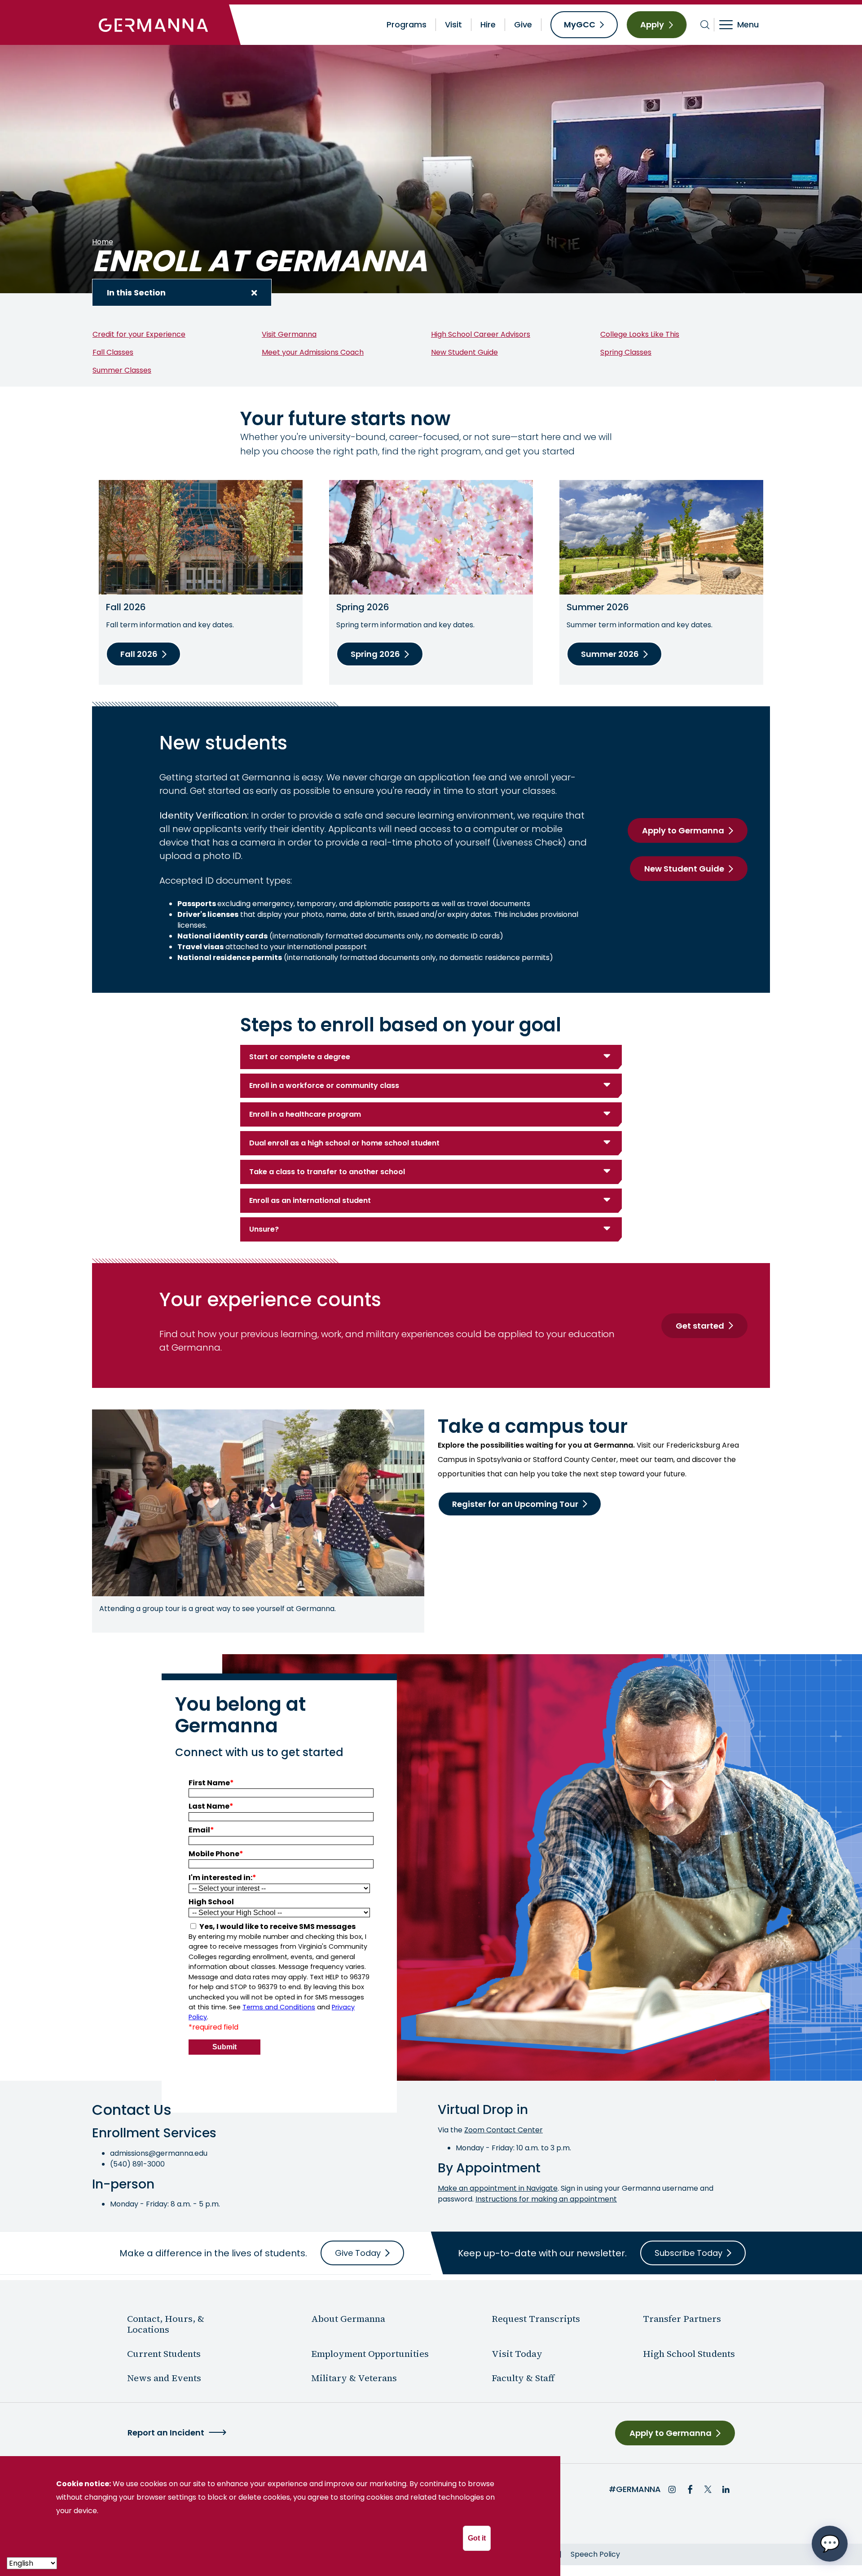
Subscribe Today (688, 2253)
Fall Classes (113, 352)
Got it (477, 2538)
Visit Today (517, 2354)
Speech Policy (595, 2554)
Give (523, 24)
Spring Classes (626, 352)
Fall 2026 (139, 654)
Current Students (164, 2354)
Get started (700, 1326)
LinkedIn (726, 2489)
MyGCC (580, 24)
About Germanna (348, 2319)
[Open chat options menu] (830, 2544)
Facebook (690, 2489)
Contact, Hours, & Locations (166, 2324)
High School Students (689, 2354)
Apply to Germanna (683, 830)
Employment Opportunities (370, 2354)
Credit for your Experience (139, 334)
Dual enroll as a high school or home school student (344, 1143)
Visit (453, 24)
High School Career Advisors (481, 334)
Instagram (672, 2489)
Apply (652, 24)
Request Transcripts (536, 2319)
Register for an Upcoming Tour (515, 1504)
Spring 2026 (375, 654)
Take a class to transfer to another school (327, 1172)
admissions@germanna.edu (159, 2153)
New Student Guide (464, 352)
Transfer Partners (682, 2319)
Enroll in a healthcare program (305, 1114)
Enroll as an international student (310, 1200)
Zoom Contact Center (504, 2130)
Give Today (358, 2253)
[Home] (154, 25)
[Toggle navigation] (745, 25)
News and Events (164, 2378)
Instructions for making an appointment (546, 2199)
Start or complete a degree (300, 1057)
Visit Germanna (289, 334)
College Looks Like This (640, 334)
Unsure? (264, 1229)
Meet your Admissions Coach (313, 352)
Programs (407, 24)
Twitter (708, 2489)
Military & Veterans (354, 2378)
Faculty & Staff (523, 2378)
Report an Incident (166, 2433)
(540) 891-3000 (137, 2164)
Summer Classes (122, 370)
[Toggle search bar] (705, 25)
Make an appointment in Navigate (498, 2188)
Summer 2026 (610, 654)
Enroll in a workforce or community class (324, 1085)
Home (103, 242)
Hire (488, 24)
